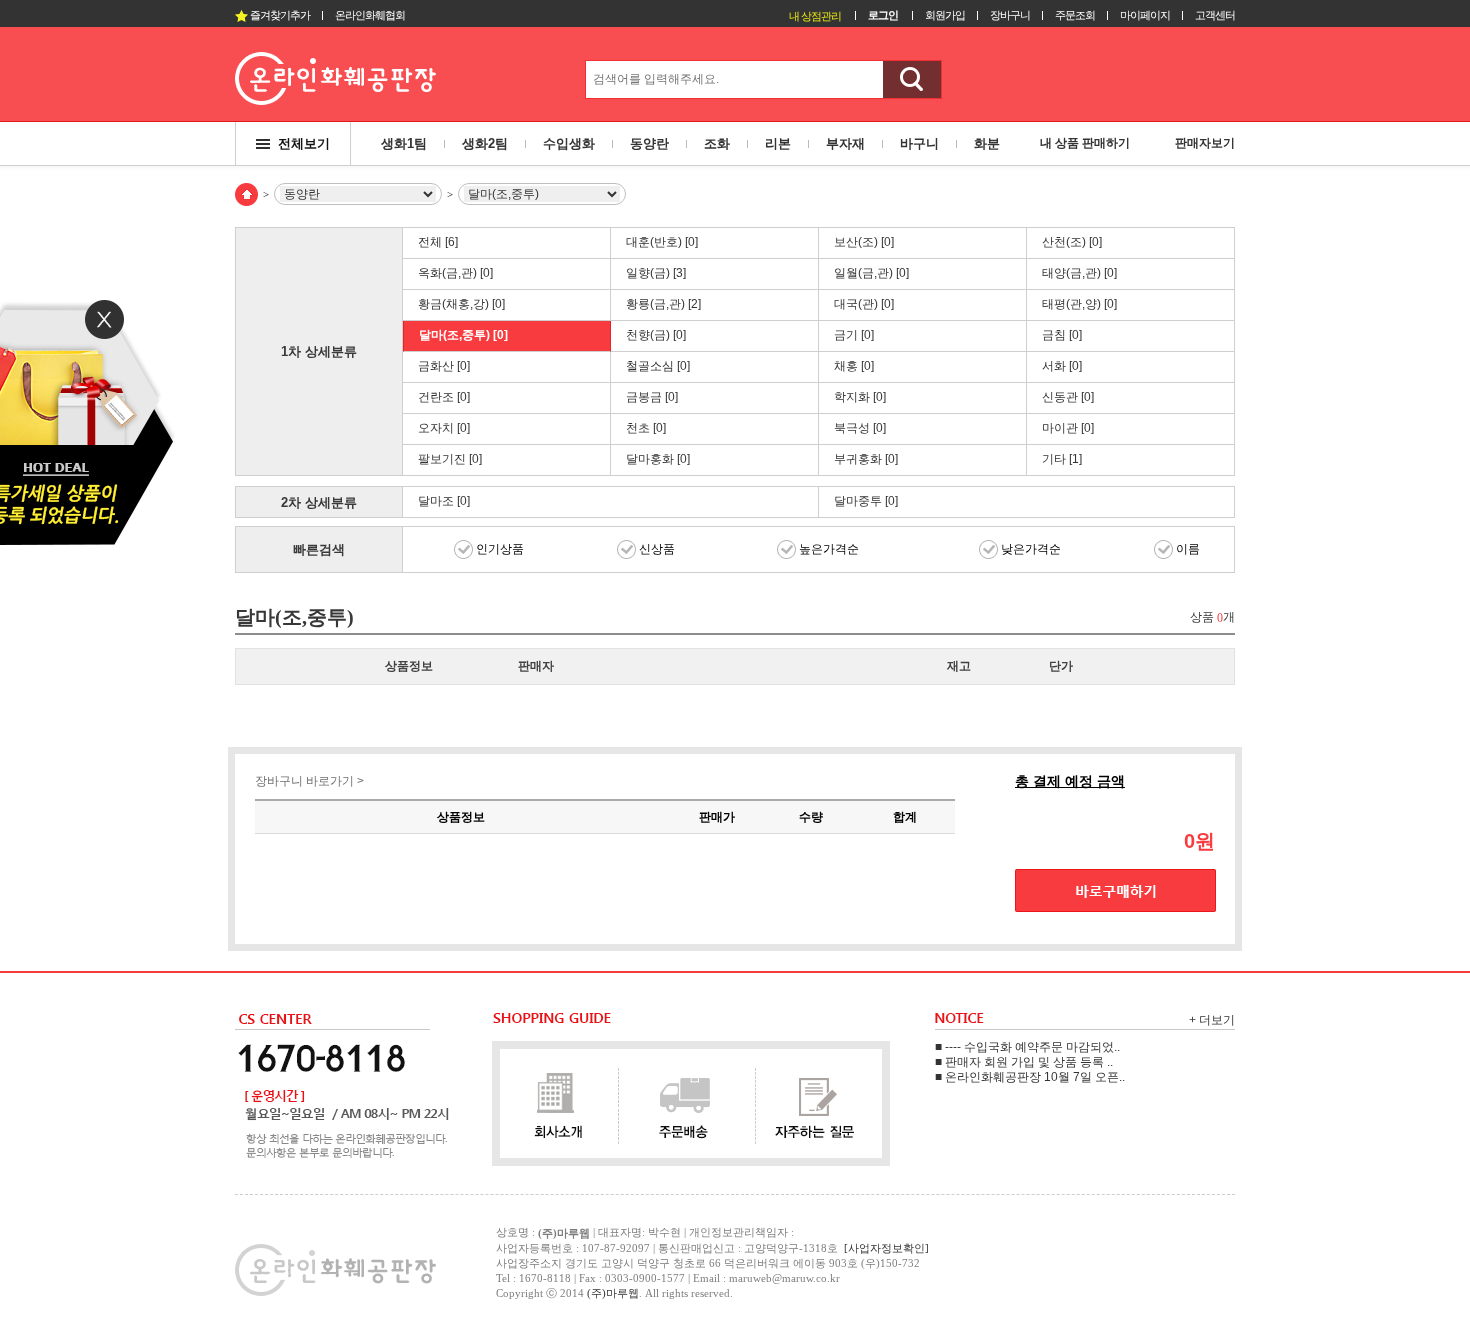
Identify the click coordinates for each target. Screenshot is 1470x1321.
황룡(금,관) (663, 304)
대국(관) (864, 304)
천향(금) (656, 335)
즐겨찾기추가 (279, 15)
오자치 (444, 428)
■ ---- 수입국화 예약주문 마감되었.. (1027, 1047)
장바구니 (1010, 15)
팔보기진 (450, 459)
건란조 (444, 397)
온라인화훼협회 (370, 15)
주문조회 (1075, 15)
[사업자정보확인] (886, 1248)
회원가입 (945, 15)
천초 (646, 428)
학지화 (860, 397)
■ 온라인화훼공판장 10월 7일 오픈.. (1030, 1077)
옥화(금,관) (455, 273)
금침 (1062, 335)
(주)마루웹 (613, 1293)
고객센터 (1215, 15)
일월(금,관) (871, 273)
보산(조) (864, 242)
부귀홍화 (866, 459)
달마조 (444, 501)
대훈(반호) (662, 242)
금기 (854, 335)
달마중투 (866, 501)
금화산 (444, 366)
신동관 (1068, 397)
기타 (1062, 459)
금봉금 (652, 397)
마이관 (1068, 428)
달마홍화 (658, 459)
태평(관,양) (1079, 304)
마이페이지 (1145, 15)
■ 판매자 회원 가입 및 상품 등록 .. (1024, 1062)
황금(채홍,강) (461, 304)
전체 (438, 242)
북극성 (860, 428)
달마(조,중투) (463, 335)
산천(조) (1072, 242)
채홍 (854, 366)
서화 (1062, 366)
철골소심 (658, 366)
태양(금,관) (1079, 273)
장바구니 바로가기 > (309, 781)
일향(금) (656, 273)
